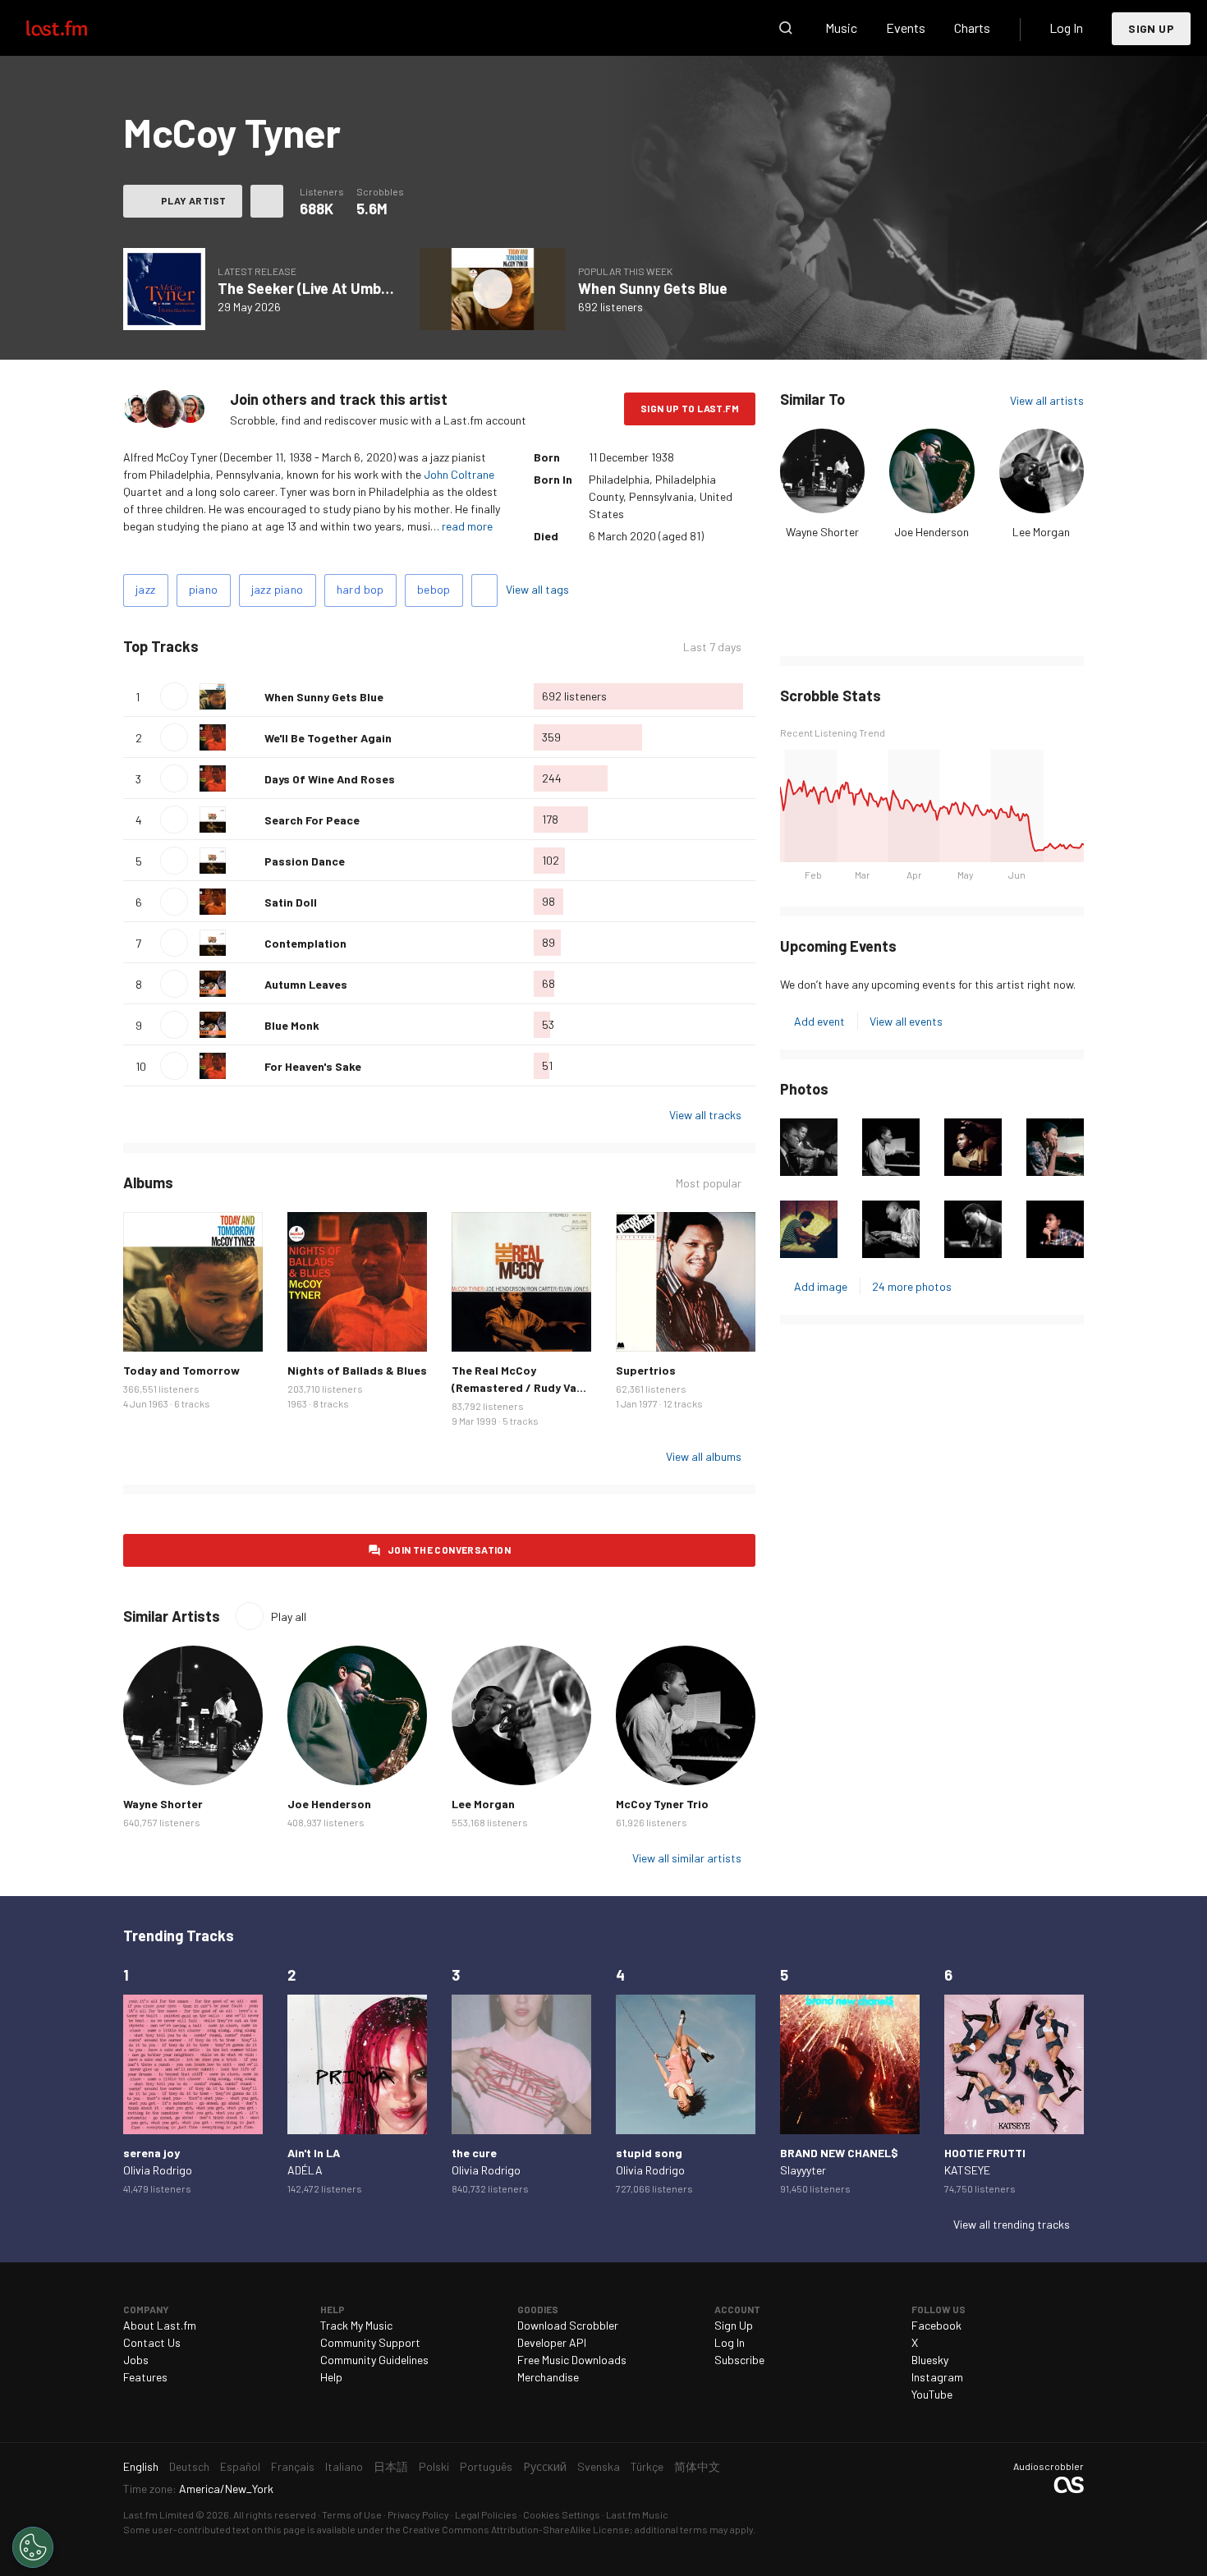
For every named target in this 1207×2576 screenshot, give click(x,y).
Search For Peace (312, 820)
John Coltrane (459, 474)
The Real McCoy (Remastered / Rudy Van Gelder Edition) (517, 1387)
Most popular (709, 1183)
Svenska (599, 2466)
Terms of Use (352, 2514)
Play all (267, 647)
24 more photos (912, 1286)
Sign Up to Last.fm (690, 408)
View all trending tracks (1012, 2224)
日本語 (391, 2466)
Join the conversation (449, 1550)
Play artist (193, 200)
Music (841, 28)
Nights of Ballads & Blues (357, 1370)
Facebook (936, 2325)
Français (293, 2466)
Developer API (552, 2342)
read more (467, 526)
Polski (434, 2466)
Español (240, 2466)
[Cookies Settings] (33, 2547)
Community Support (370, 2342)
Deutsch (189, 2466)
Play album (164, 289)
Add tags (484, 590)
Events (906, 28)
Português (486, 2466)
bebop (434, 589)
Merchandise (548, 2377)
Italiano (344, 2466)
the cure (474, 2153)
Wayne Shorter (822, 532)
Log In (1066, 28)
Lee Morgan (1041, 532)
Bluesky (930, 2360)
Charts (972, 28)
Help (331, 2377)
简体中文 (697, 2466)
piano (204, 589)
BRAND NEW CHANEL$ (839, 2153)
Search (786, 28)
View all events (906, 1021)
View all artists (1047, 400)
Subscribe (739, 2360)
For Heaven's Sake (313, 1066)
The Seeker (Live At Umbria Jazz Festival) (356, 288)
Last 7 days (712, 647)
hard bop (360, 589)
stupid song (649, 2153)
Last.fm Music (637, 2514)
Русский (545, 2466)
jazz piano (278, 589)
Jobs (136, 2360)
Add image (821, 1286)
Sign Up (1151, 28)
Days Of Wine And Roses (330, 779)
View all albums (704, 1456)
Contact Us (152, 2342)
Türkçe (647, 2466)
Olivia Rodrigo (158, 2170)
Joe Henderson (932, 532)
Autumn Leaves (306, 984)
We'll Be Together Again (328, 738)
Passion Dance (305, 861)
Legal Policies (486, 2514)
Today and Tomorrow (181, 1370)
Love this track (246, 696)
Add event (819, 1021)
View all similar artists (687, 1858)
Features (145, 2377)
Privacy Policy (418, 2514)
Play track (174, 696)
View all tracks (705, 1115)
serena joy (151, 2153)
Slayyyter (803, 2170)
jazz (146, 589)
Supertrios (646, 1370)
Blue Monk (292, 1025)
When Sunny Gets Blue (653, 288)
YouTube (932, 2394)
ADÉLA (305, 2170)
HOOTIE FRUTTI (985, 2153)
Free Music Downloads (572, 2360)
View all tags (537, 589)
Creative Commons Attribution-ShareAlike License (516, 2529)
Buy (149, 1326)
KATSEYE (967, 2170)
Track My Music (356, 2325)
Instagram (937, 2377)
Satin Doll (291, 902)
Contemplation (305, 943)
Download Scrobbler (568, 2325)
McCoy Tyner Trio (662, 1804)
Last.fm (76, 28)
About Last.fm (160, 2325)
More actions (267, 201)
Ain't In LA (314, 2153)
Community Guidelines (374, 2360)
